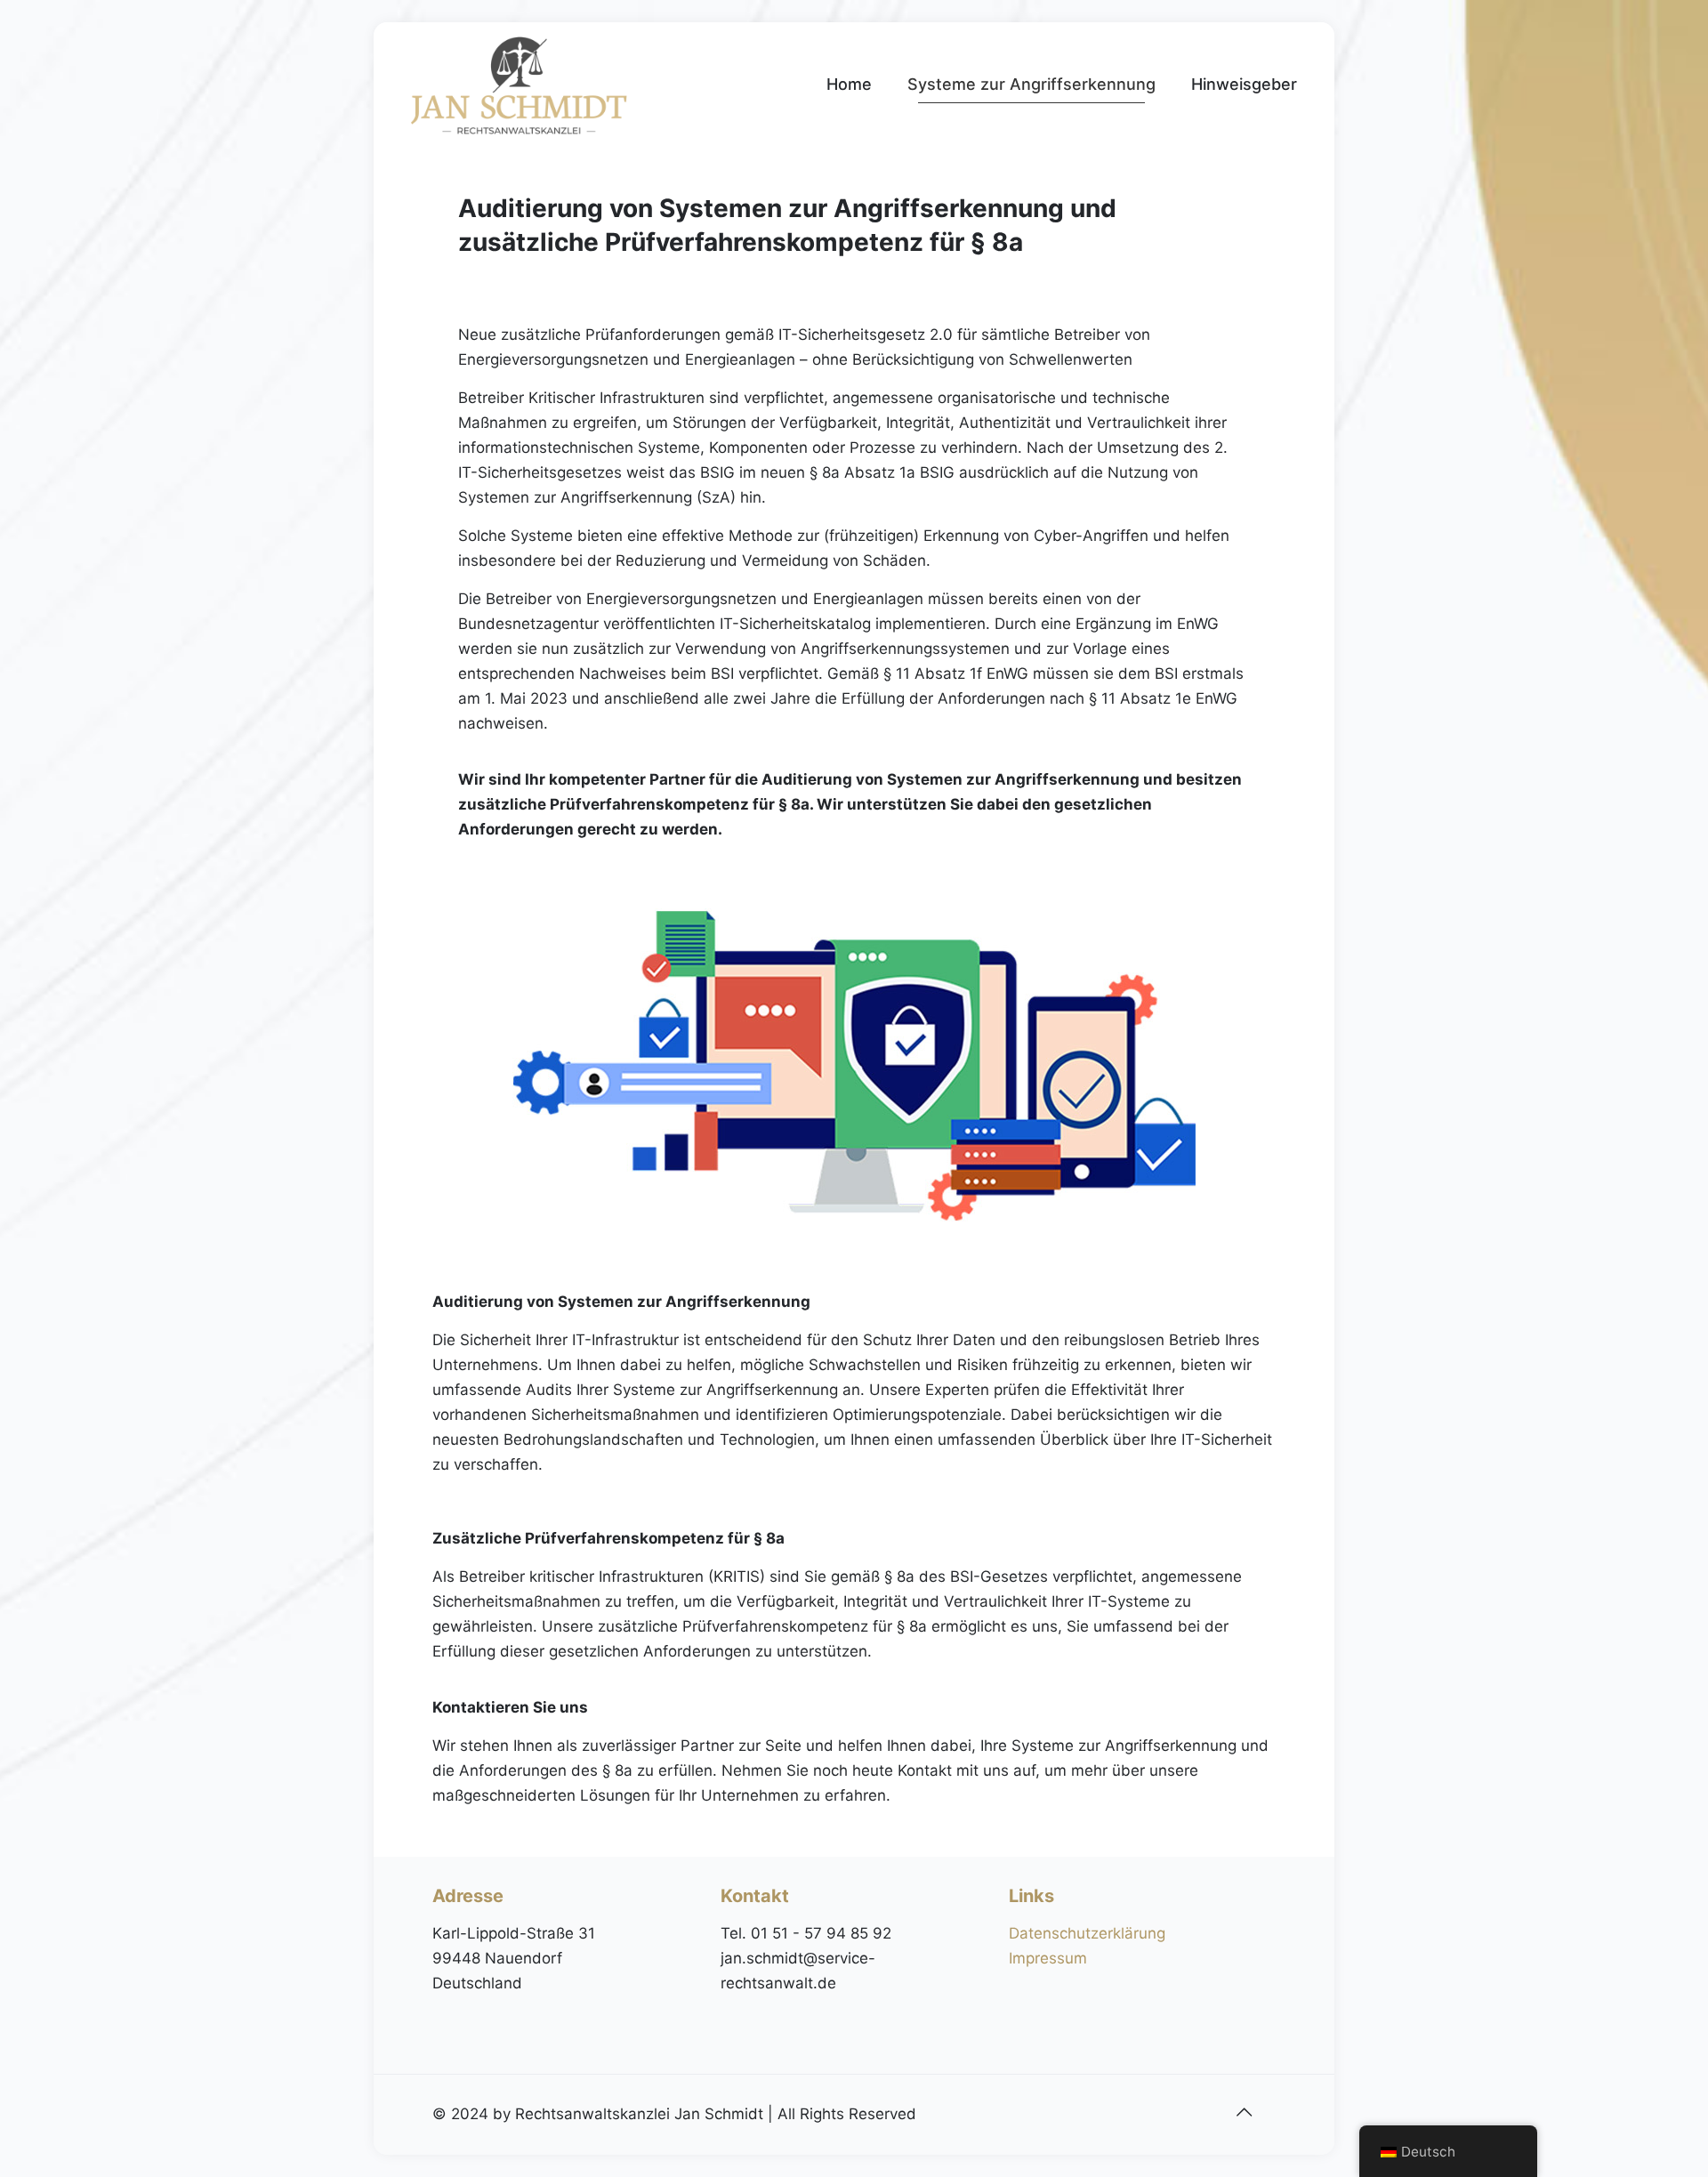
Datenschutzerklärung (1087, 1933)
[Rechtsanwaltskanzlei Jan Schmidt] (519, 85)
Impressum (1048, 1958)
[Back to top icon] (1244, 2112)
